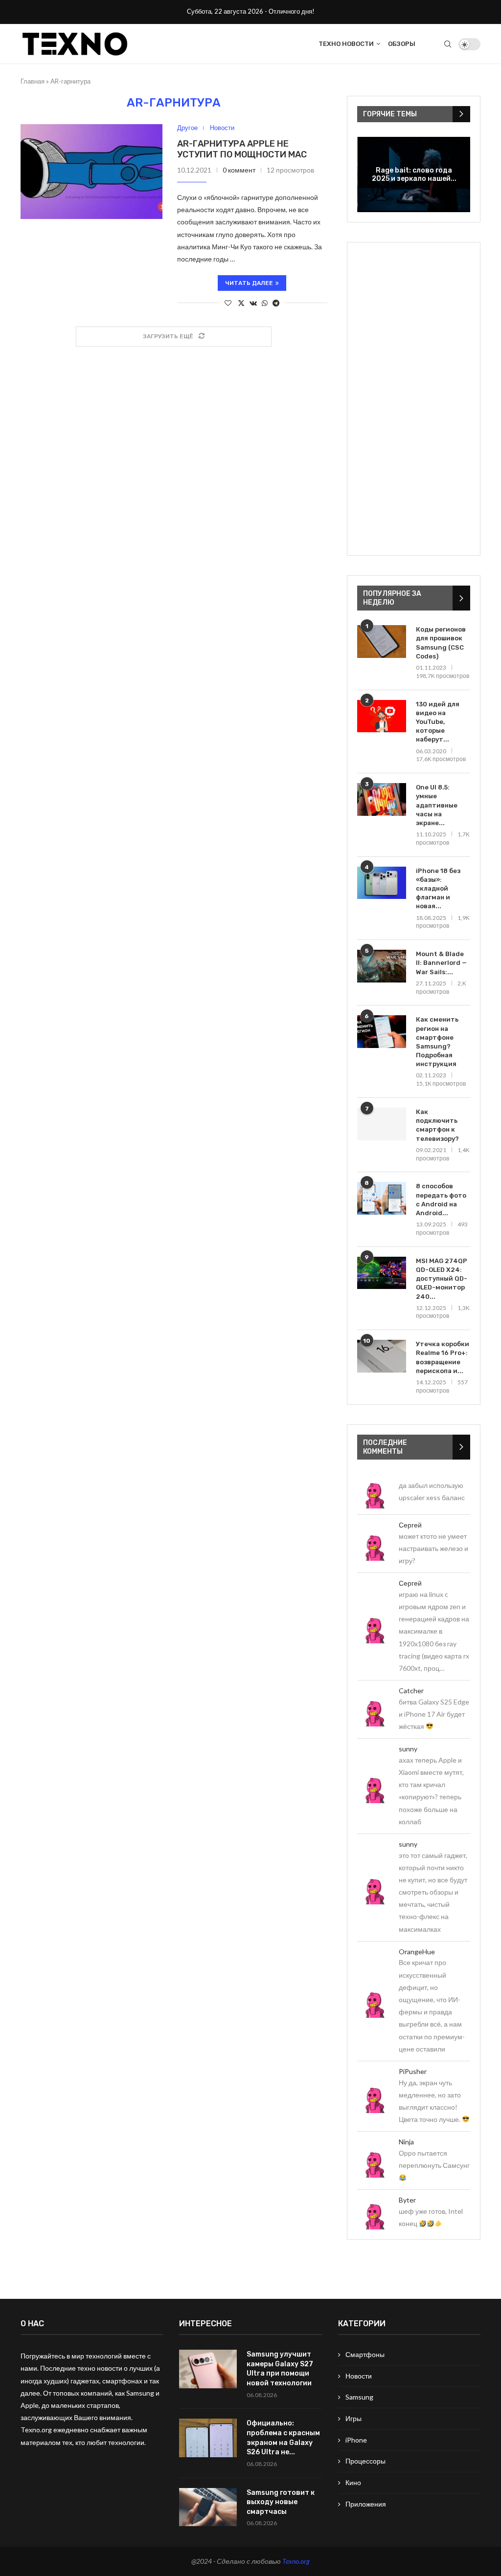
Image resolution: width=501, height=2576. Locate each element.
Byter (407, 2200)
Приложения (366, 2504)
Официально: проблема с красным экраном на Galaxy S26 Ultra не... (283, 2438)
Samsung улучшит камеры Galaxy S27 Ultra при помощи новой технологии (280, 2369)
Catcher (411, 1691)
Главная (33, 81)
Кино (353, 2482)
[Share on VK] (253, 303)
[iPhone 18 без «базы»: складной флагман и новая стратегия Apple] (382, 883)
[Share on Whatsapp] (265, 303)
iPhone (356, 2440)
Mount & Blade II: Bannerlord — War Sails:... (441, 963)
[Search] (448, 44)
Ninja (406, 2142)
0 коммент (239, 170)
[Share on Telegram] (276, 303)
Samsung (359, 2397)
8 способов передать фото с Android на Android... (441, 1200)
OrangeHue (417, 1952)
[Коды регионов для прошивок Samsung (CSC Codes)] (382, 642)
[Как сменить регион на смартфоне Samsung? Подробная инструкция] (382, 1032)
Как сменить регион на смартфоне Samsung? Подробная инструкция (437, 1042)
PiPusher (413, 2071)
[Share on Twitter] (241, 303)
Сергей (410, 1525)
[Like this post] (228, 303)
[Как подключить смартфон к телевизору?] (382, 1124)
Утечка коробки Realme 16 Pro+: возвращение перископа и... (443, 1357)
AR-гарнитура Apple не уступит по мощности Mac (242, 149)
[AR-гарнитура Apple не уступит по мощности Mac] (91, 171)
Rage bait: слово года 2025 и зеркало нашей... (414, 175)
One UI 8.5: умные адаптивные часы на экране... (437, 805)
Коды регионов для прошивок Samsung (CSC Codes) (441, 643)
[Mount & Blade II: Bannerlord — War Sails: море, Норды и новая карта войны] (382, 966)
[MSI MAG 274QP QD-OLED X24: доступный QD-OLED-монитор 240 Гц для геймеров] (382, 1273)
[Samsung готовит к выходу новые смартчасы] (208, 2507)
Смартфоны (365, 2354)
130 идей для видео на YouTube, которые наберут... (438, 722)
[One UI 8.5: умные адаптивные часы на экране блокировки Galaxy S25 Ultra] (382, 799)
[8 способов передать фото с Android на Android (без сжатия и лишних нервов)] (382, 1198)
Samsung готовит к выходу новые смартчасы (281, 2502)
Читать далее (249, 283)
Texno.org (296, 2561)
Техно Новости (346, 44)
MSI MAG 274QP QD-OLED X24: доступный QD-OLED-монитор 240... (442, 1279)
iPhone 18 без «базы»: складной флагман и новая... (438, 889)
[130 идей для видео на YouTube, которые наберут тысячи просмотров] (382, 716)
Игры (353, 2418)
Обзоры (402, 44)
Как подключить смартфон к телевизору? (437, 1125)
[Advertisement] (414, 399)
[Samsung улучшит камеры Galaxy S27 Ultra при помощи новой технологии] (208, 2369)
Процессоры (365, 2461)
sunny (408, 1749)
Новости (359, 2376)
